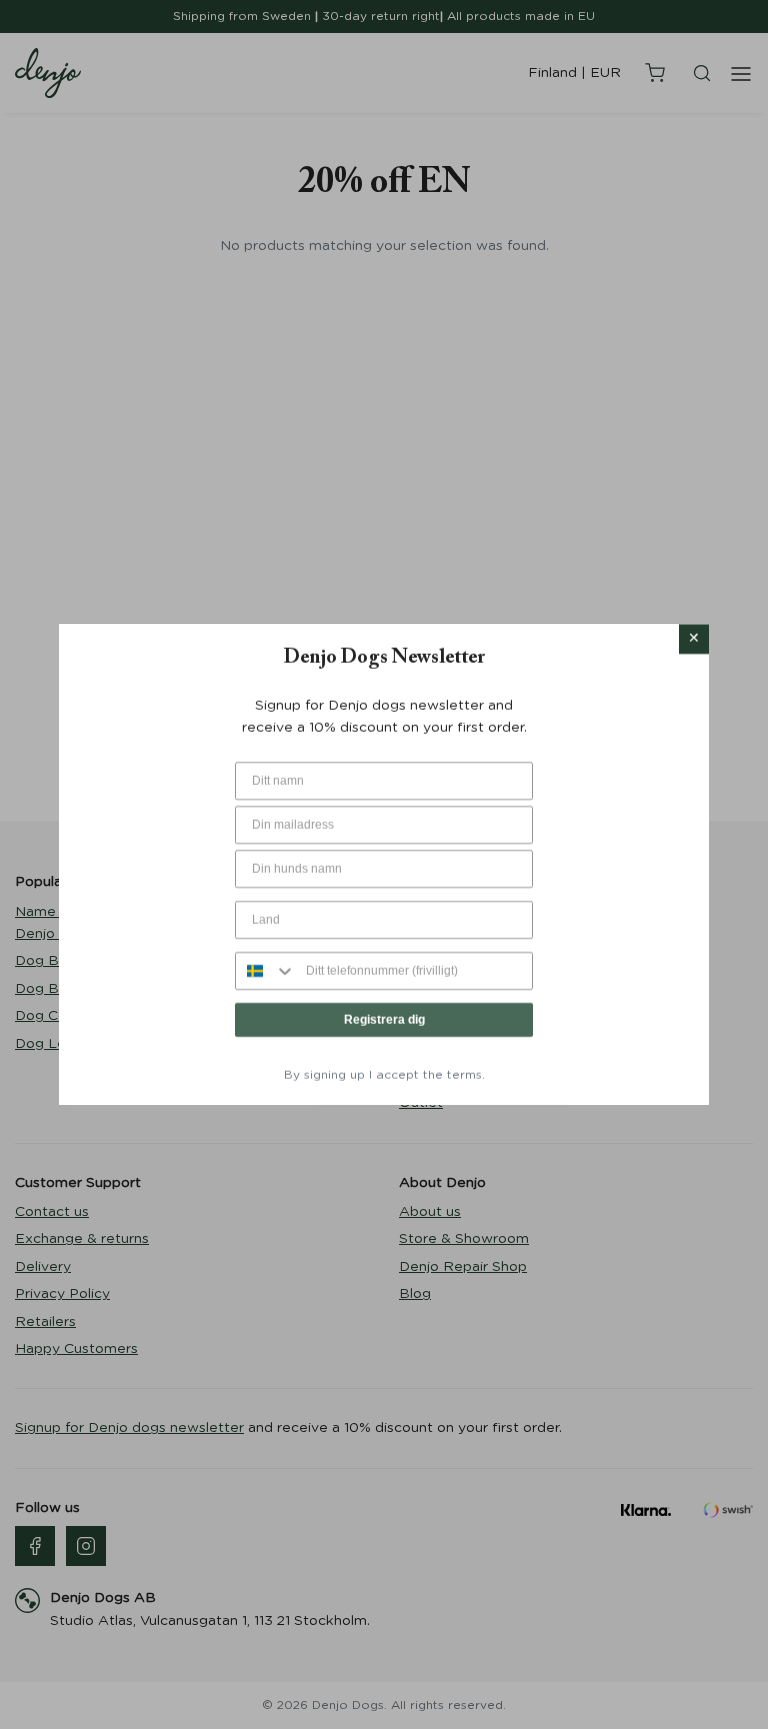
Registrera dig (384, 1020)
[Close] (694, 639)
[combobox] (266, 971)
